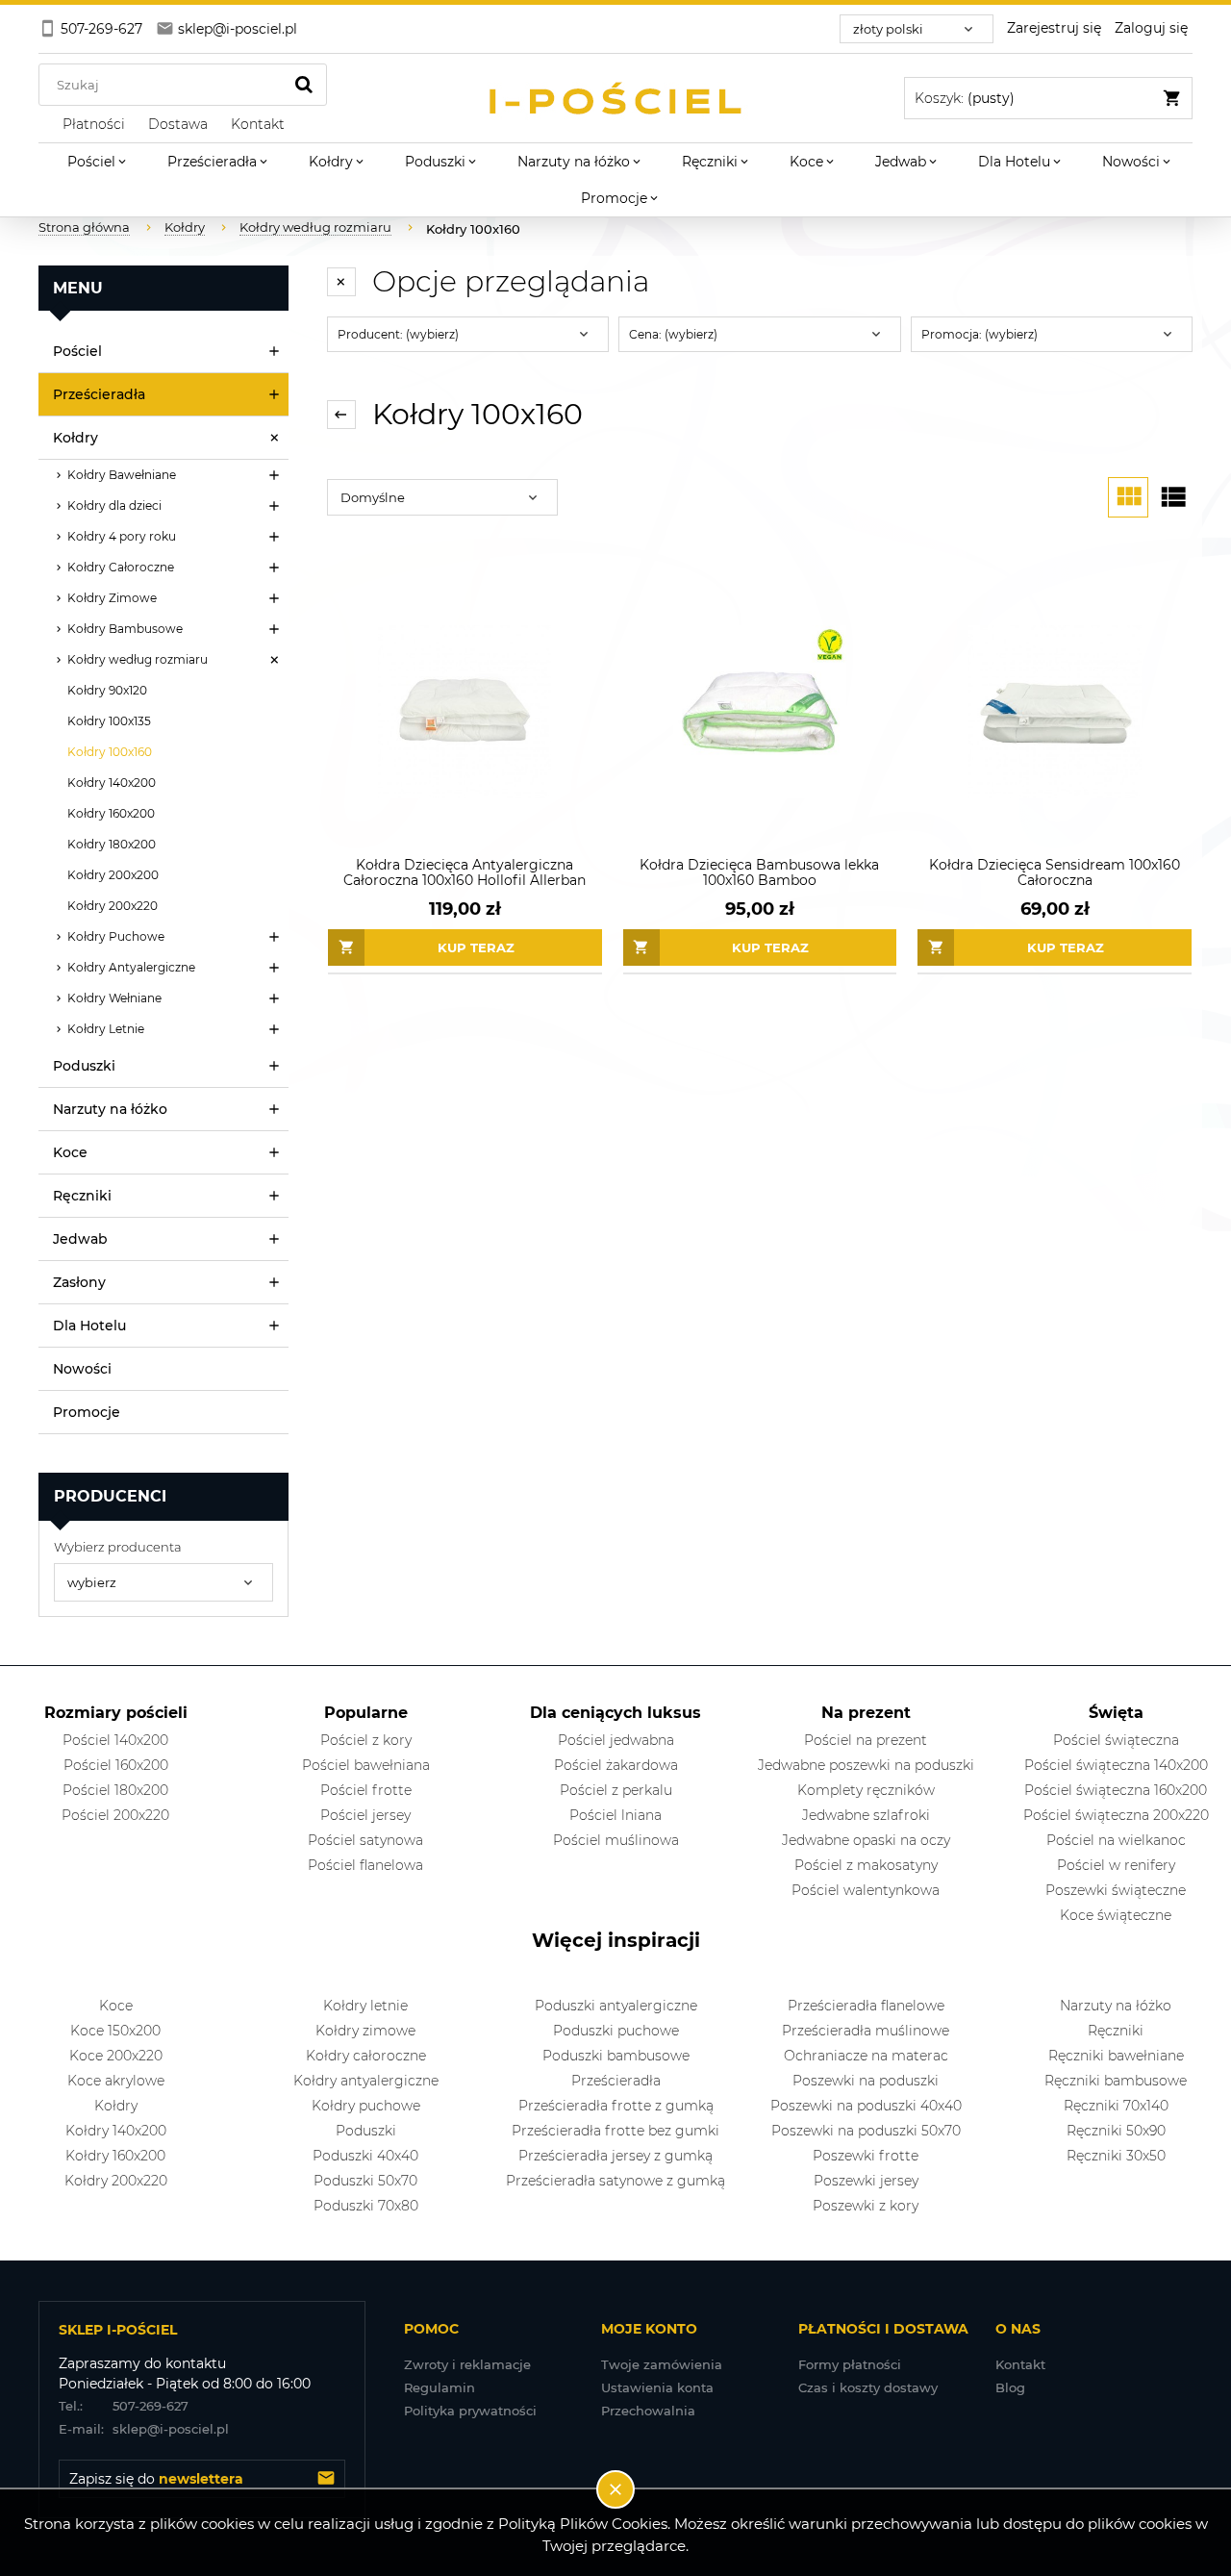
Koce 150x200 (115, 2031)
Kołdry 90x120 (107, 690)
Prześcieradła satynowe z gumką (615, 2181)
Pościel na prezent (866, 1740)
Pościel (77, 351)
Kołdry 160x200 (111, 813)
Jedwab (80, 1239)
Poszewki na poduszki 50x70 (866, 2131)
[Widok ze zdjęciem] (1128, 497)
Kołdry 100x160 (110, 752)
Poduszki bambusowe (616, 2056)
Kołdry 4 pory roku (122, 536)
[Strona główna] (615, 98)
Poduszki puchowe (616, 2031)
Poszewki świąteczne (1116, 1890)
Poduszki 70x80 (366, 2206)
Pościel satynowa (365, 1840)
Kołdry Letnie (106, 1029)
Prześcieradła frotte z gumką (616, 2106)
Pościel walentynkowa (866, 1890)
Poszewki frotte (866, 2156)
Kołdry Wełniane (114, 998)
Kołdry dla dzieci (114, 505)
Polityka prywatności (470, 2411)
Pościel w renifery (1116, 1865)
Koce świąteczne (1116, 1915)
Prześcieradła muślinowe (866, 2031)
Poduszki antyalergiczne (616, 2006)
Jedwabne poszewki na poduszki (866, 1765)
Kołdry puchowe (366, 2106)
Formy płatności (850, 2364)
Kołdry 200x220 (113, 906)
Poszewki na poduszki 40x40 (866, 2106)
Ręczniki (82, 1196)
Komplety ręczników (866, 1790)
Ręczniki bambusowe (1116, 2081)
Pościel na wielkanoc (1116, 1840)
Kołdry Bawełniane (122, 475)
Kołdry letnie (365, 2006)
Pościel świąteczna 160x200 (1116, 1790)
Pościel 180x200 (115, 1790)
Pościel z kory (366, 1740)
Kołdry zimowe (365, 2031)
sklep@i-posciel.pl (144, 2429)
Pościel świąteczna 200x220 (1116, 1815)
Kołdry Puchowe (116, 936)
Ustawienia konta (657, 2387)
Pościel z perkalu (616, 1790)
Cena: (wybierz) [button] (673, 334)
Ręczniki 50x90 (1116, 2131)
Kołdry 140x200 (112, 783)
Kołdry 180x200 (112, 844)
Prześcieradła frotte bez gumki (615, 2131)
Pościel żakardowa (616, 1765)
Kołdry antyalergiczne (366, 2081)
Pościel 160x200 (116, 1765)
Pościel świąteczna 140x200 (1116, 1765)
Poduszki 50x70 (365, 2181)
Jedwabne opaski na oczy (866, 1840)
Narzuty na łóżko (110, 1109)
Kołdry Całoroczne (121, 567)
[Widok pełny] (1172, 497)
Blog (1010, 2387)
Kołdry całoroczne (366, 2056)
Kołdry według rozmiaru (138, 659)
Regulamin (440, 2387)
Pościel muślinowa (616, 1840)
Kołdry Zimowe (112, 598)
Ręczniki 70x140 (1116, 2106)
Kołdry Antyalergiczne (131, 967)
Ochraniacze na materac (866, 2056)
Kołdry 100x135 (109, 721)
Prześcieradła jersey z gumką (615, 2156)
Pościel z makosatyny (866, 1865)
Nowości (82, 1369)
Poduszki (84, 1066)
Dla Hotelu (89, 1326)
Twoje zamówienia (662, 2364)
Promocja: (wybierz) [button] (980, 334)
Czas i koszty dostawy (868, 2387)
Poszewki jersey (866, 2181)
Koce (70, 1152)
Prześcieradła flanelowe (866, 2006)
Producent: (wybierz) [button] (398, 334)
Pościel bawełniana (366, 1765)
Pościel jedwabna (616, 1740)
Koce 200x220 (116, 2056)
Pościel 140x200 (115, 1740)
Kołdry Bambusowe (125, 629)
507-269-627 (124, 2406)
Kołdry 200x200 (113, 875)
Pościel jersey (365, 1815)
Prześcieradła (99, 394)
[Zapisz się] (326, 2479)
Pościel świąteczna (1116, 1740)
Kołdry (75, 438)
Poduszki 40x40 (365, 2156)
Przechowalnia (648, 2411)
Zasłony (79, 1282)
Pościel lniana (615, 1815)
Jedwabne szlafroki (866, 1815)
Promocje (87, 1412)
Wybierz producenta (118, 1547)
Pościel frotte (366, 1790)
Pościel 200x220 (115, 1815)
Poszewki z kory (866, 2206)
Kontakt (1020, 2364)
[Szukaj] (304, 85)
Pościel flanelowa (365, 1865)
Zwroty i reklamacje (467, 2364)
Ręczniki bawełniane (1116, 2056)
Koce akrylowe (116, 2081)
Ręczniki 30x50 (1116, 2156)
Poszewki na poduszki (866, 2081)
